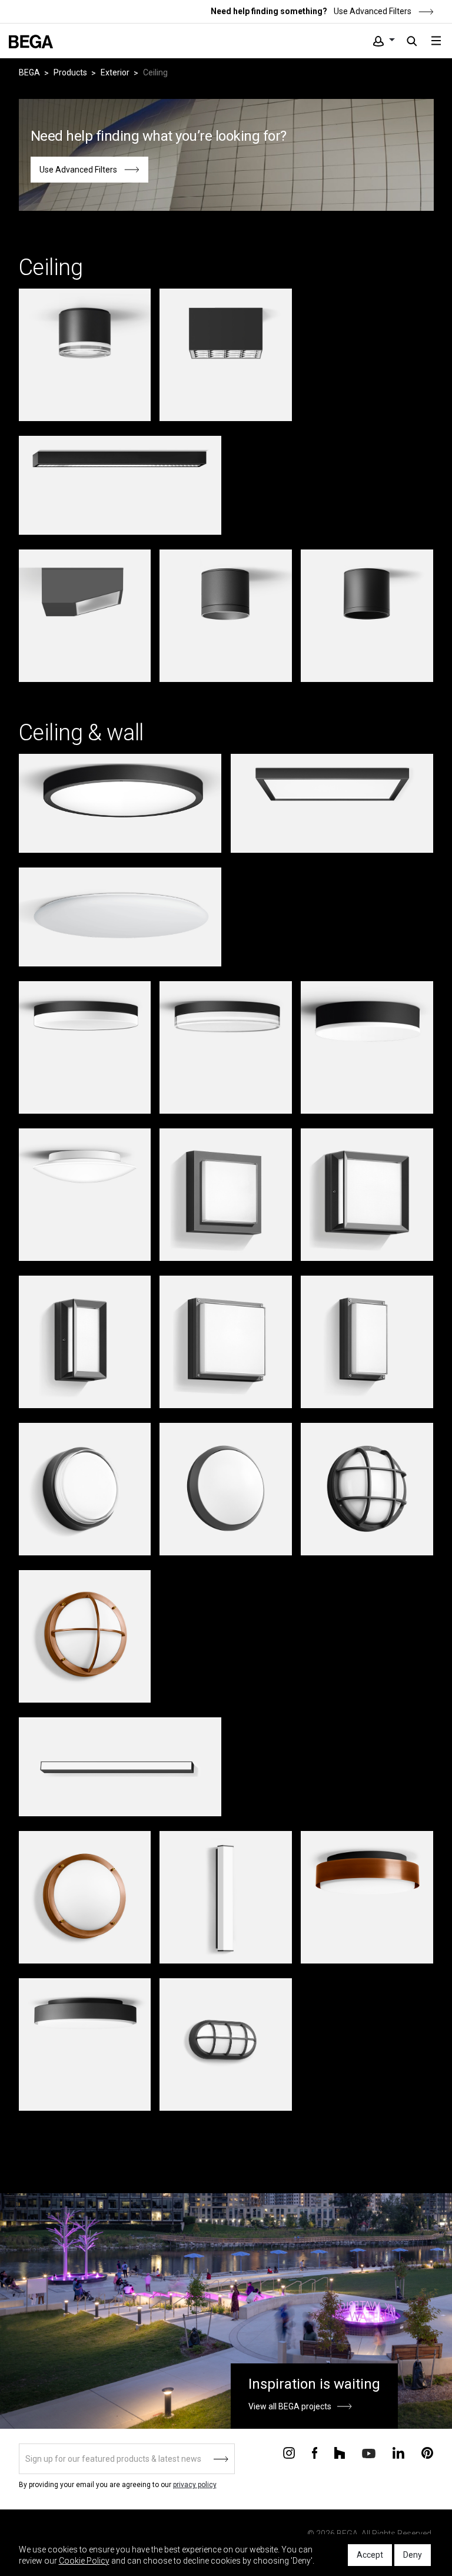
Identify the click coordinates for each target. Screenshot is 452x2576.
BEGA (29, 72)
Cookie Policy (84, 2561)
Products (70, 72)
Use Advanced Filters (372, 11)
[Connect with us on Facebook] (315, 2452)
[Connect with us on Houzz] (340, 2452)
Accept (370, 2555)
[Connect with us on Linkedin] (398, 2452)
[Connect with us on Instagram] (289, 2452)
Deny (413, 2555)
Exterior (115, 72)
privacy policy (195, 2485)
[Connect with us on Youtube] (369, 2453)
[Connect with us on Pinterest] (427, 2452)
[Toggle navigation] (436, 41)
